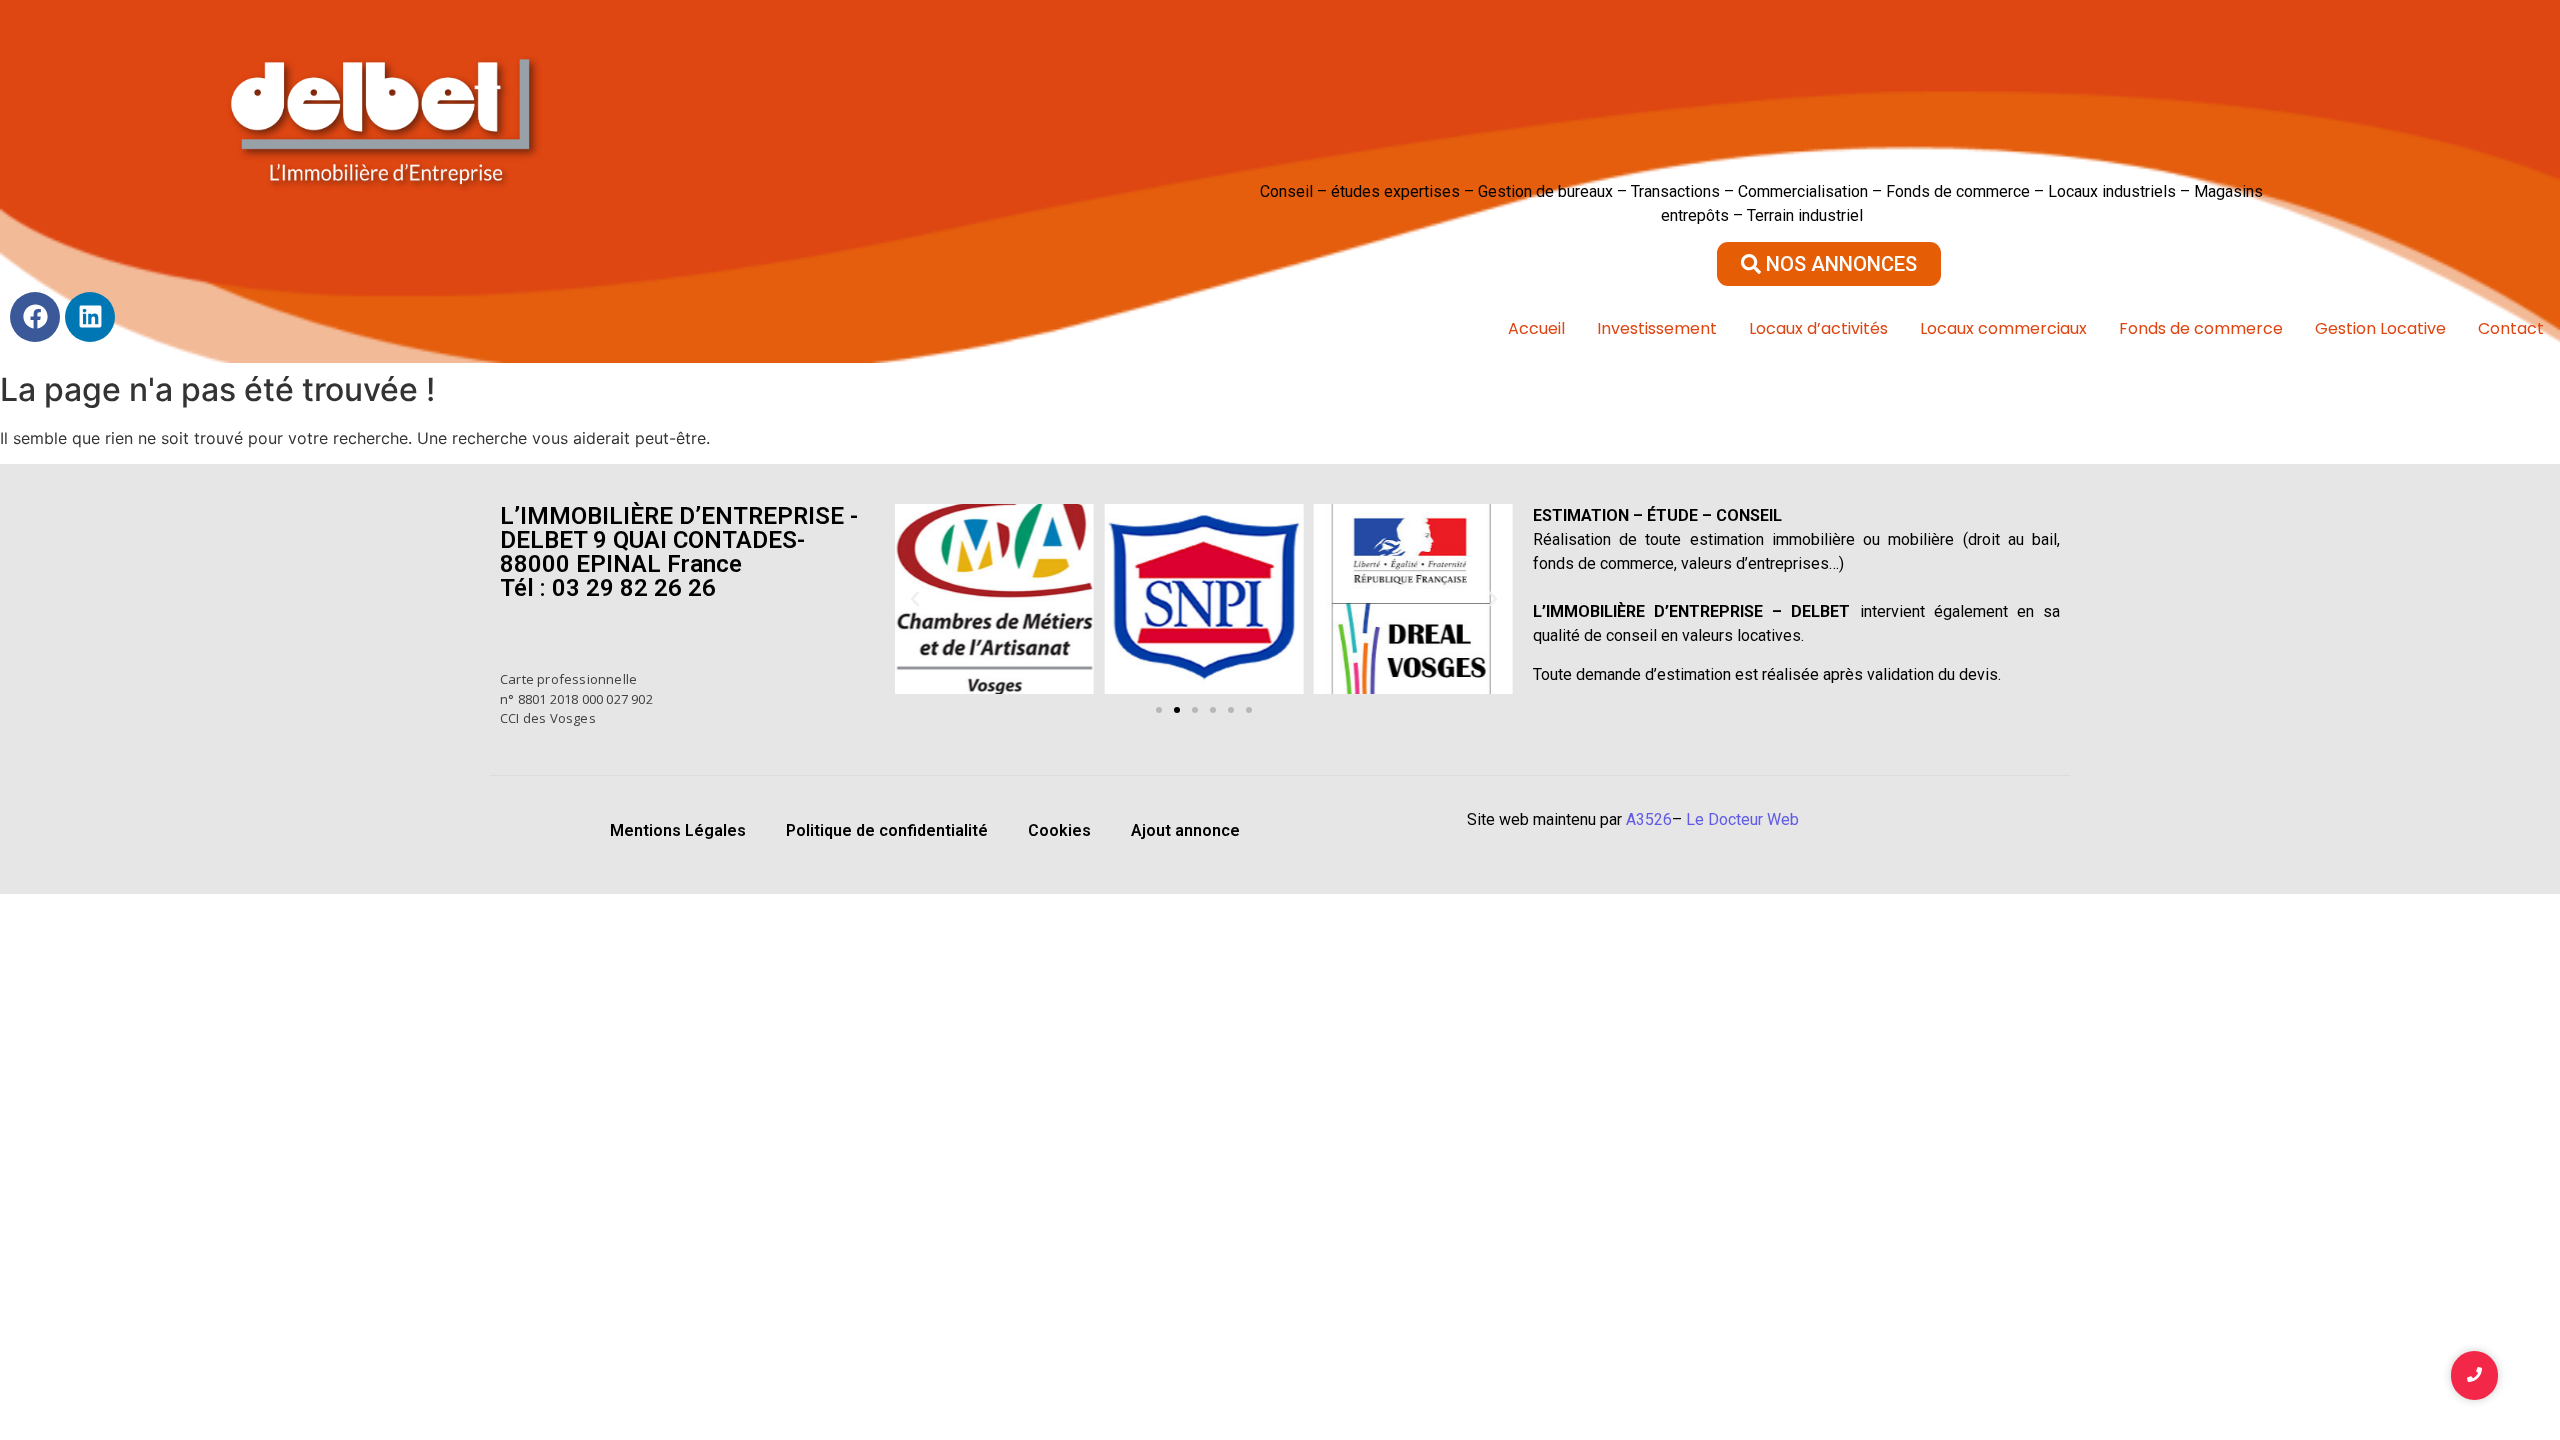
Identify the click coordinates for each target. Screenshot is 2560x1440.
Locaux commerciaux (2003, 328)
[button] (915, 599)
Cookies (1059, 830)
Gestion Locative (2380, 328)
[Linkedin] (90, 317)
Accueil (1536, 328)
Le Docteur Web (1742, 819)
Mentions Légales (678, 830)
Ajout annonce (1185, 830)
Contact (2511, 328)
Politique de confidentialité (887, 830)
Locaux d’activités (1818, 328)
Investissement (1657, 328)
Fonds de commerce (2201, 328)
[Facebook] (35, 317)
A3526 (1649, 819)
